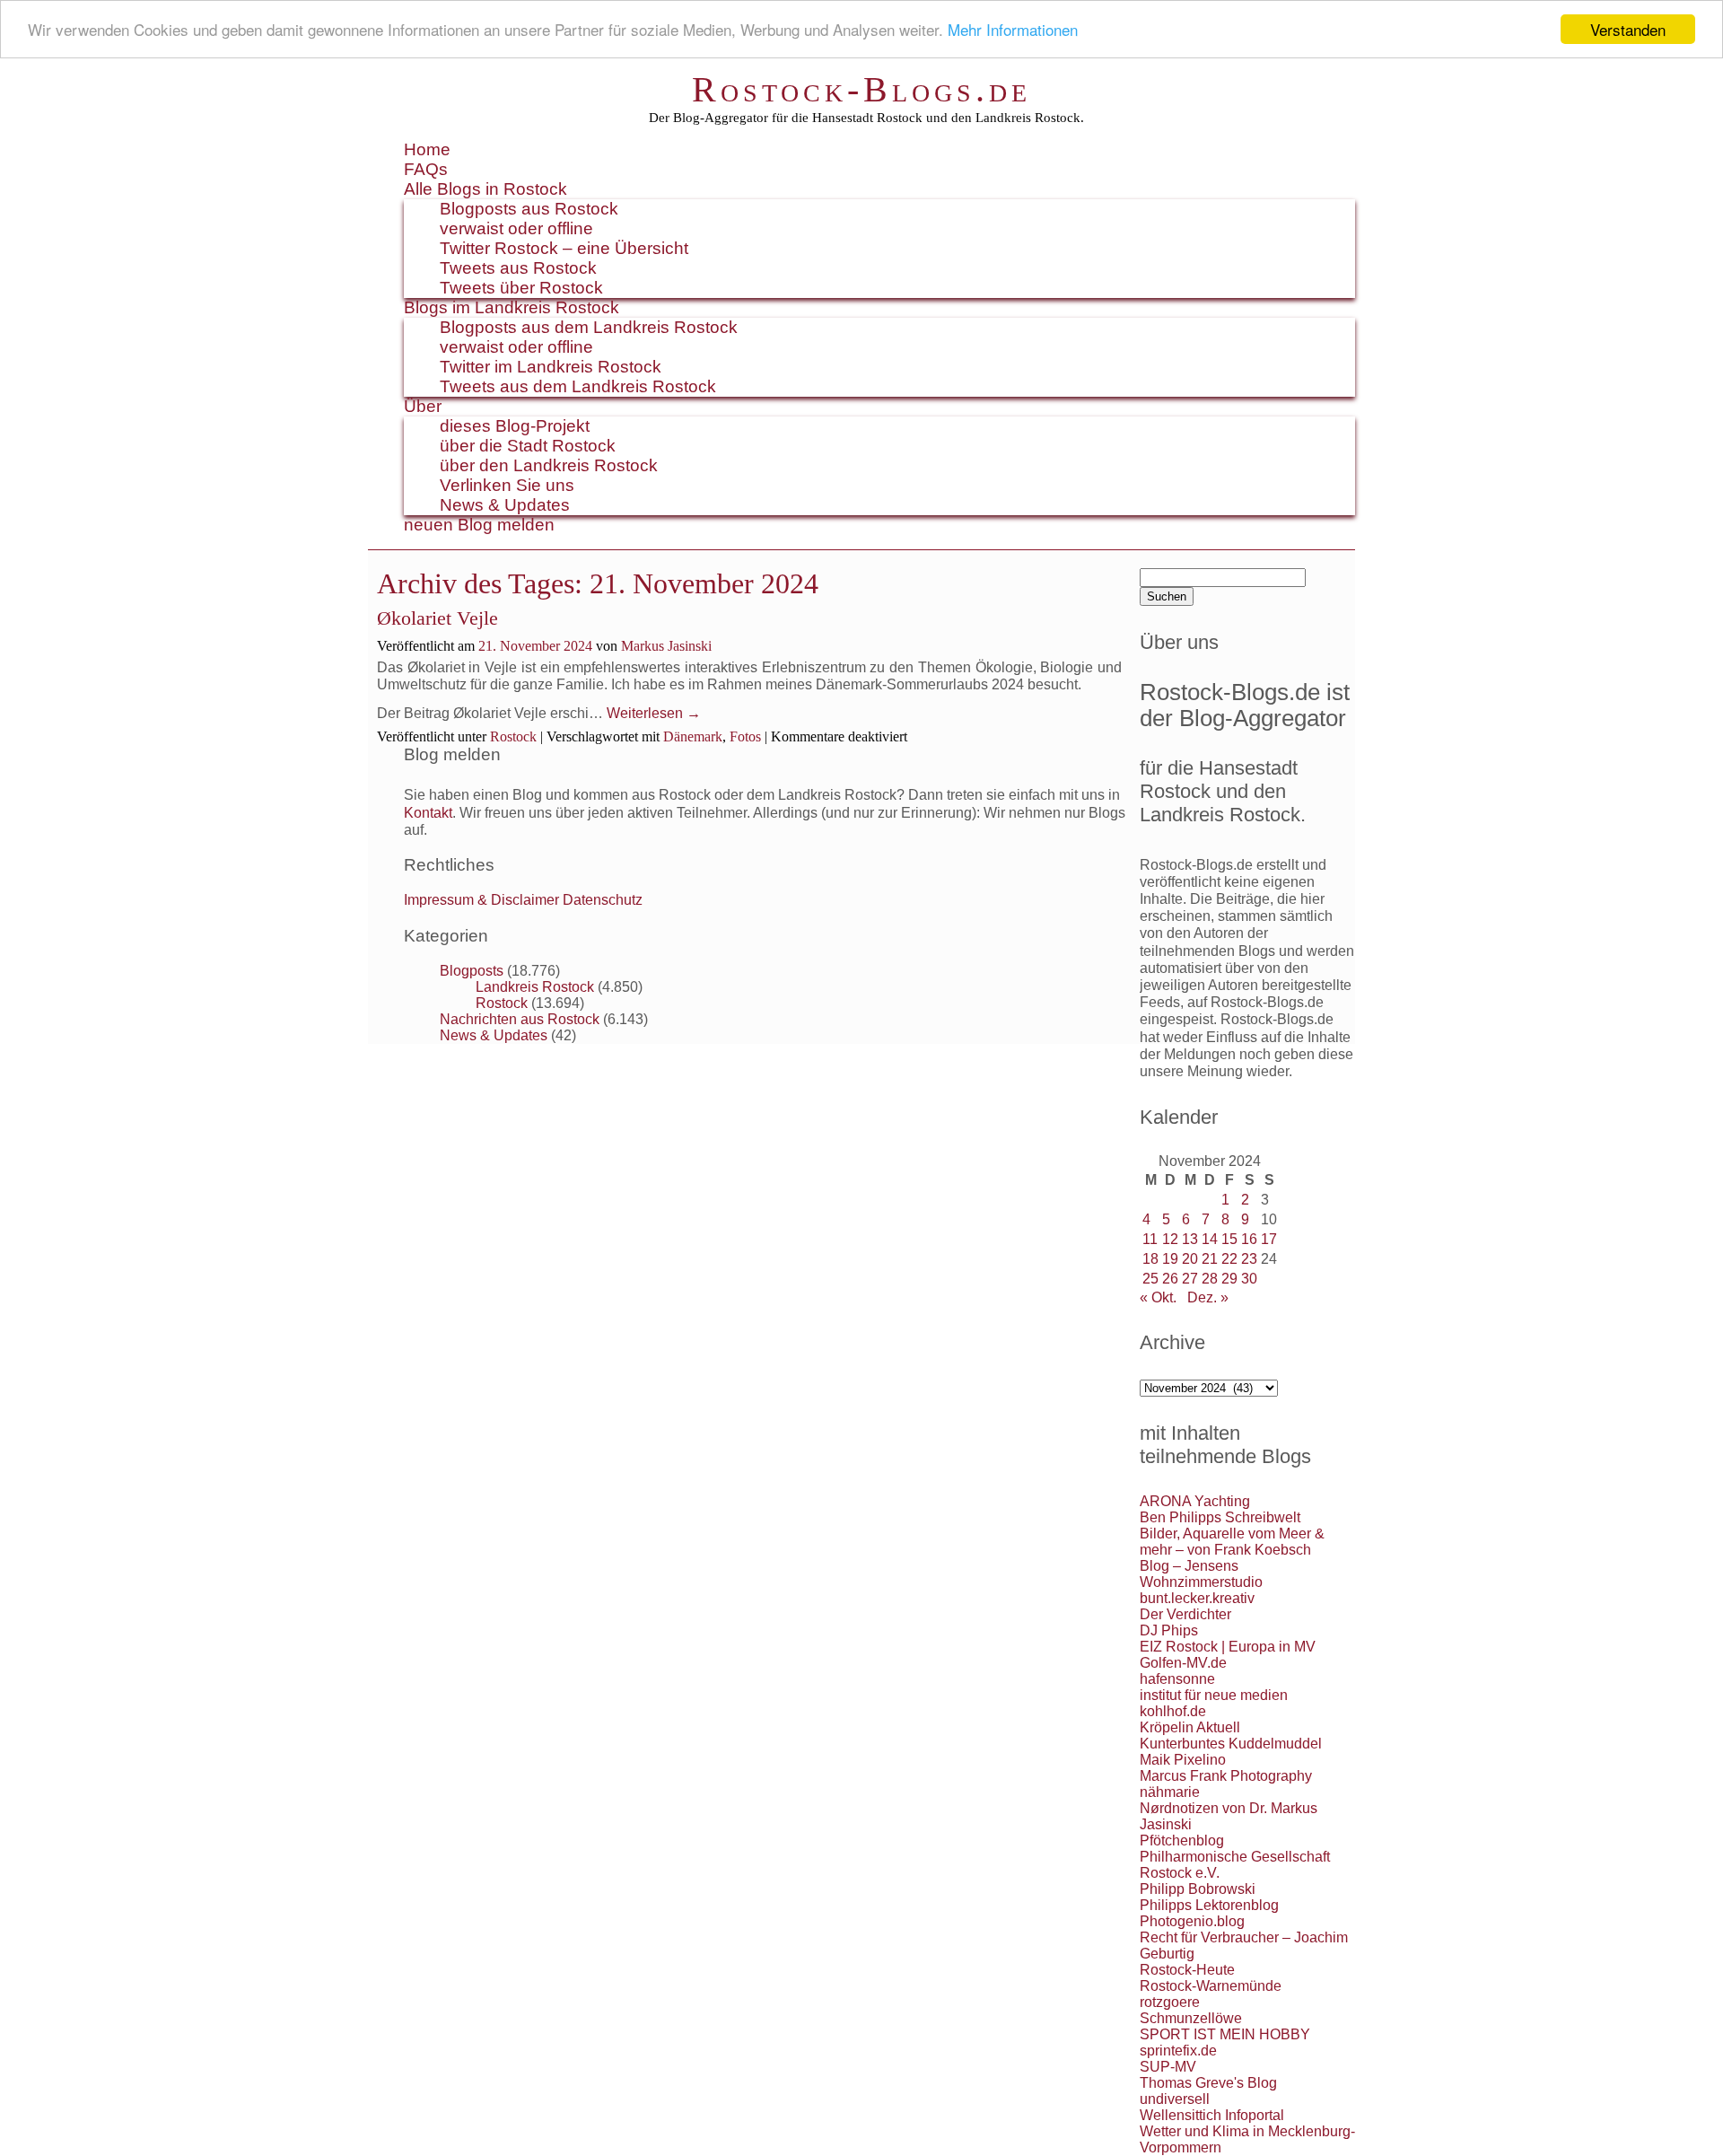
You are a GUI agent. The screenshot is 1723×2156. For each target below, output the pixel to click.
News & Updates (505, 505)
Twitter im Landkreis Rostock (551, 367)
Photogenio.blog (1192, 1921)
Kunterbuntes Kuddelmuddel (1231, 1744)
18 (1150, 1259)
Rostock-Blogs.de (861, 89)
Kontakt (428, 813)
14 (1210, 1239)
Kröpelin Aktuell (1190, 1727)
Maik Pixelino (1183, 1760)
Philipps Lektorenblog (1209, 1905)
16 (1249, 1239)
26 (1170, 1279)
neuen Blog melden (479, 525)
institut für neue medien (1214, 1695)
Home (427, 149)
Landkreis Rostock (535, 987)
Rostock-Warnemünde (1211, 1986)
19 (1170, 1259)
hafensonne (1177, 1679)
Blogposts (472, 971)
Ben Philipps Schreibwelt (1220, 1517)
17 (1269, 1239)
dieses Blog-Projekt (515, 426)
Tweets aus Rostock (518, 268)
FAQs (426, 169)
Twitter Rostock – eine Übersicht (564, 248)
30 (1249, 1279)
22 (1229, 1259)
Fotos (745, 736)
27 (1190, 1279)
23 (1249, 1259)
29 (1229, 1279)
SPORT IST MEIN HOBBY (1225, 2034)
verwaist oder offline (516, 228)
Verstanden (1628, 29)
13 (1190, 1239)
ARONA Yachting (1195, 1501)
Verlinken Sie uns (507, 485)
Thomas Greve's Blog (1208, 2083)
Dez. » (1208, 1297)
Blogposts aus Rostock (529, 209)
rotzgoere (1170, 2002)
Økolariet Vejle (437, 618)
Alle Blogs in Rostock (485, 189)
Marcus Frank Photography (1226, 1776)
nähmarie (1170, 1792)
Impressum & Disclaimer (481, 900)
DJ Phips (1169, 1630)
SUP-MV (1168, 2067)
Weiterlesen (654, 713)
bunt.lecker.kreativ (1197, 1598)
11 (1150, 1239)
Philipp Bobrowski (1198, 1889)
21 (1210, 1259)
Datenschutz (603, 900)
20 (1190, 1259)
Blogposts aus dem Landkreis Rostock (589, 327)
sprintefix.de (1178, 2051)
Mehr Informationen (1013, 30)
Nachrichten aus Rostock (520, 1019)
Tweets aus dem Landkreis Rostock (578, 386)
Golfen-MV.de (1183, 1663)
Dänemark (693, 736)
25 (1150, 1279)
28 (1210, 1279)
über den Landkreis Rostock (549, 465)
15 (1229, 1239)
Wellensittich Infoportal (1212, 2115)
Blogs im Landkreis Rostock (512, 307)
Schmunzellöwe (1191, 2018)
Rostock (513, 736)
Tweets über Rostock (521, 288)
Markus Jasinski (666, 646)
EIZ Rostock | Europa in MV (1228, 1647)
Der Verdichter (1185, 1614)
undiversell (1175, 2099)
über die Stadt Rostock (528, 446)
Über (423, 406)
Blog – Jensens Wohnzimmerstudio (1201, 1574)
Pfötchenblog (1182, 1840)
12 (1170, 1239)
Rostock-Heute (1187, 1970)
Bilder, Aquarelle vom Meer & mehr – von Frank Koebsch (1232, 1542)
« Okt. (1158, 1297)
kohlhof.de (1173, 1711)
